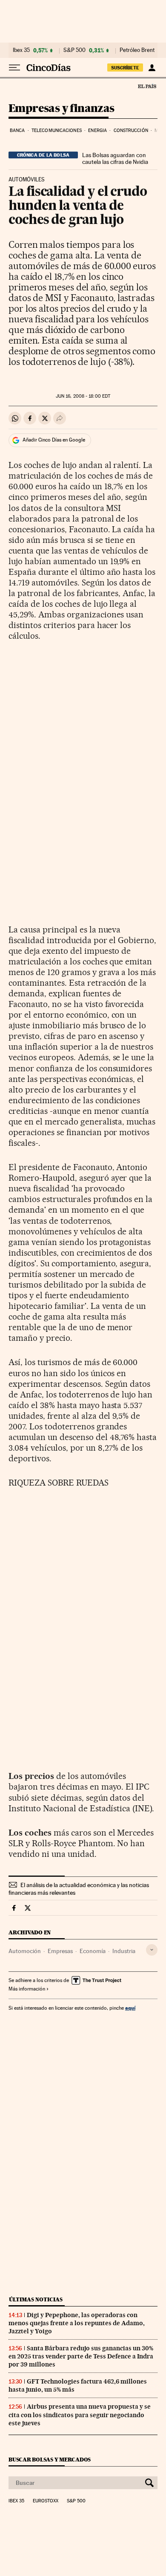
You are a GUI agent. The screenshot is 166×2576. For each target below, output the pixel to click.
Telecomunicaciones (57, 131)
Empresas (60, 1951)
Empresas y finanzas (62, 109)
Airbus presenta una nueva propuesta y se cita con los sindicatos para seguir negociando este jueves (80, 2415)
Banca (17, 131)
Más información (27, 1989)
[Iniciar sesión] (152, 68)
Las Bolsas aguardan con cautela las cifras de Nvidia (115, 158)
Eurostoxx (46, 2501)
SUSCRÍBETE (125, 68)
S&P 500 (74, 50)
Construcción (131, 131)
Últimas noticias (36, 2299)
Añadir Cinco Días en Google (54, 440)
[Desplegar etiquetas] (152, 1950)
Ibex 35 (21, 50)
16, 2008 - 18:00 (83, 396)
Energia (97, 131)
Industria (124, 1951)
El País (147, 86)
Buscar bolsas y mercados (50, 2460)
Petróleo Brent (137, 50)
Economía (93, 1951)
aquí (130, 2008)
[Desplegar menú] (14, 68)
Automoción (25, 1951)
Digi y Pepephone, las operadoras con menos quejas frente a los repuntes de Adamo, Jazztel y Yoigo (77, 2323)
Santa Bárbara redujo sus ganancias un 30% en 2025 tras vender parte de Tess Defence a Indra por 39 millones (81, 2356)
